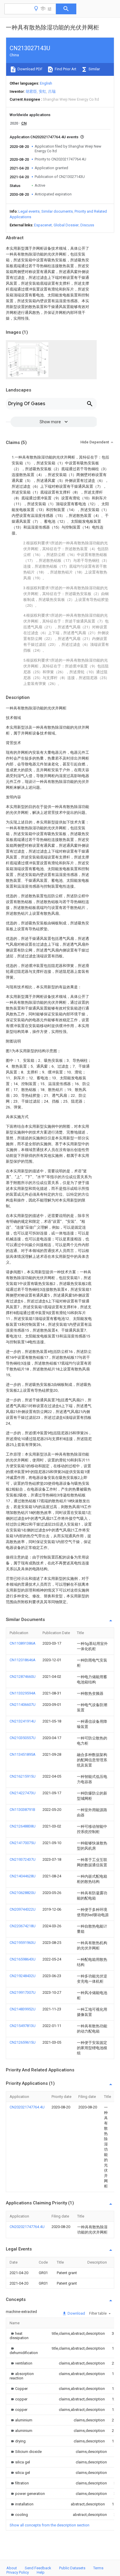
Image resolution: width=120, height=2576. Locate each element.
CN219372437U (23, 1859)
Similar (94, 69)
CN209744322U (23, 1909)
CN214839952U (23, 2009)
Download (76, 2313)
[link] (24, 2336)
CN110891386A (23, 1643)
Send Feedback (38, 2568)
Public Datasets (72, 2568)
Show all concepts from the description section (50, 2525)
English (46, 83)
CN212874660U (23, 1677)
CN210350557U (23, 1738)
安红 (43, 91)
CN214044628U (23, 1876)
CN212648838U (23, 1826)
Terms (98, 2568)
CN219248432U (23, 1976)
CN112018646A (23, 1660)
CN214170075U (23, 1843)
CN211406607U (23, 1705)
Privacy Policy (18, 2572)
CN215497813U (23, 2026)
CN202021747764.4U (27, 2107)
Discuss (87, 225)
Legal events (29, 211)
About (12, 2568)
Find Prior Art (65, 69)
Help (41, 2572)
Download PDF (30, 69)
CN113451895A (23, 1754)
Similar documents (57, 211)
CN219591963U (23, 1943)
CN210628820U (23, 1893)
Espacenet (43, 225)
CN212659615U (23, 2042)
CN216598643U (23, 1959)
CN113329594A (23, 1693)
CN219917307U (23, 1992)
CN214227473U (23, 1793)
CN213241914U (23, 1721)
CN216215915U (23, 1776)
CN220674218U (23, 1926)
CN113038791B (22, 1810)
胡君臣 (31, 91)
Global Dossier (66, 225)
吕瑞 (52, 91)
